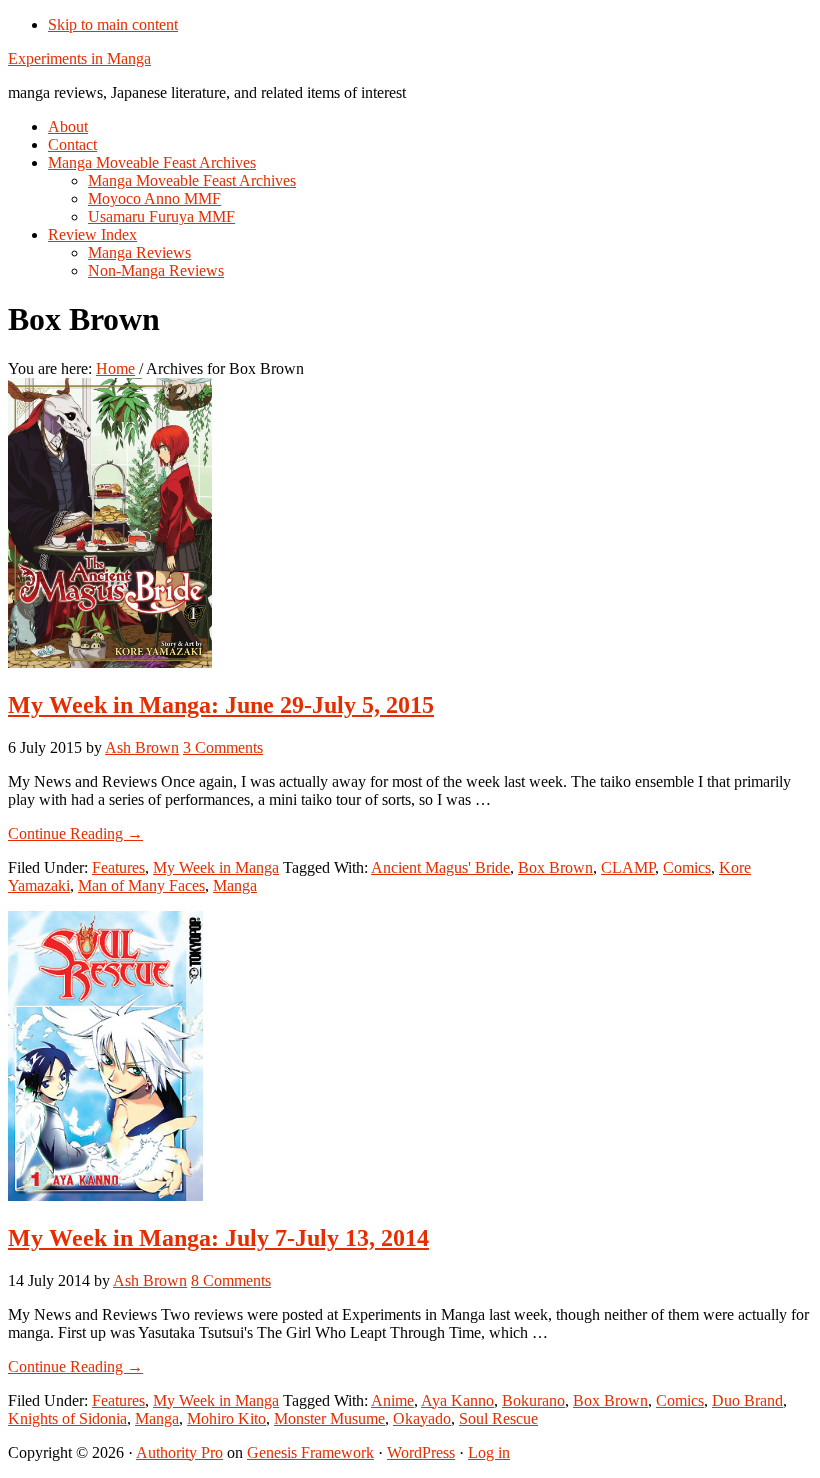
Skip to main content (113, 24)
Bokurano (533, 1400)
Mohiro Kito (226, 1418)
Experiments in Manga (79, 58)
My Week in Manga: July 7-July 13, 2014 (218, 1238)
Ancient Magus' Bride (440, 867)
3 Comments (223, 747)
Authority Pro (179, 1452)
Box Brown (555, 867)
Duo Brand (747, 1400)
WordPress (421, 1452)
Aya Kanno (457, 1400)
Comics (687, 867)
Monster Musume (329, 1418)
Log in (489, 1452)
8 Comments (231, 1280)
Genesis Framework (310, 1452)
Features (118, 867)
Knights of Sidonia (67, 1418)
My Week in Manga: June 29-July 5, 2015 (221, 705)
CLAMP (628, 867)
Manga (235, 885)
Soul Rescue (498, 1418)
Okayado (422, 1418)
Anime (392, 1400)
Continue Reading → (75, 833)
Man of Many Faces (141, 885)
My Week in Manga (216, 867)
